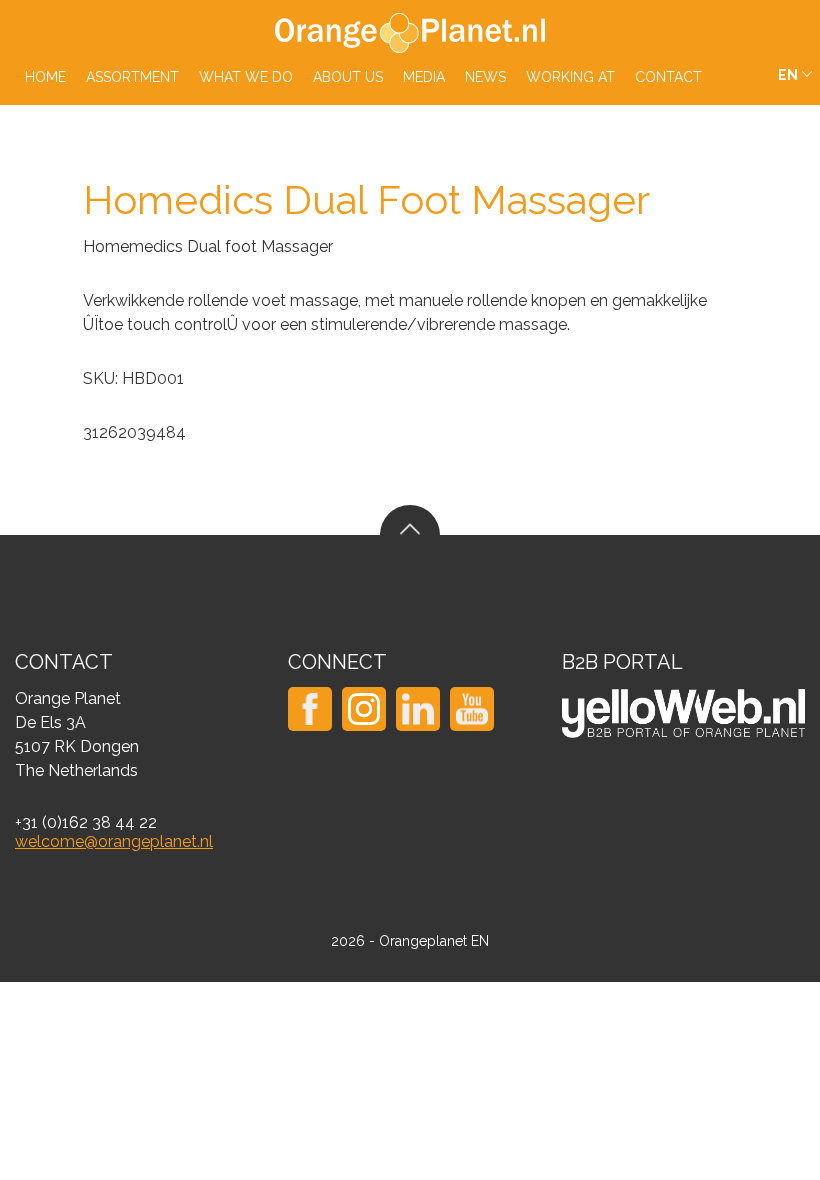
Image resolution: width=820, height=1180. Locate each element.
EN (788, 75)
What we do (246, 77)
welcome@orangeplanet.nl (114, 841)
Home (45, 77)
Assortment (132, 77)
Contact (668, 77)
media (424, 77)
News (485, 77)
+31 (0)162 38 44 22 (86, 822)
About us (348, 77)
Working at (570, 77)
